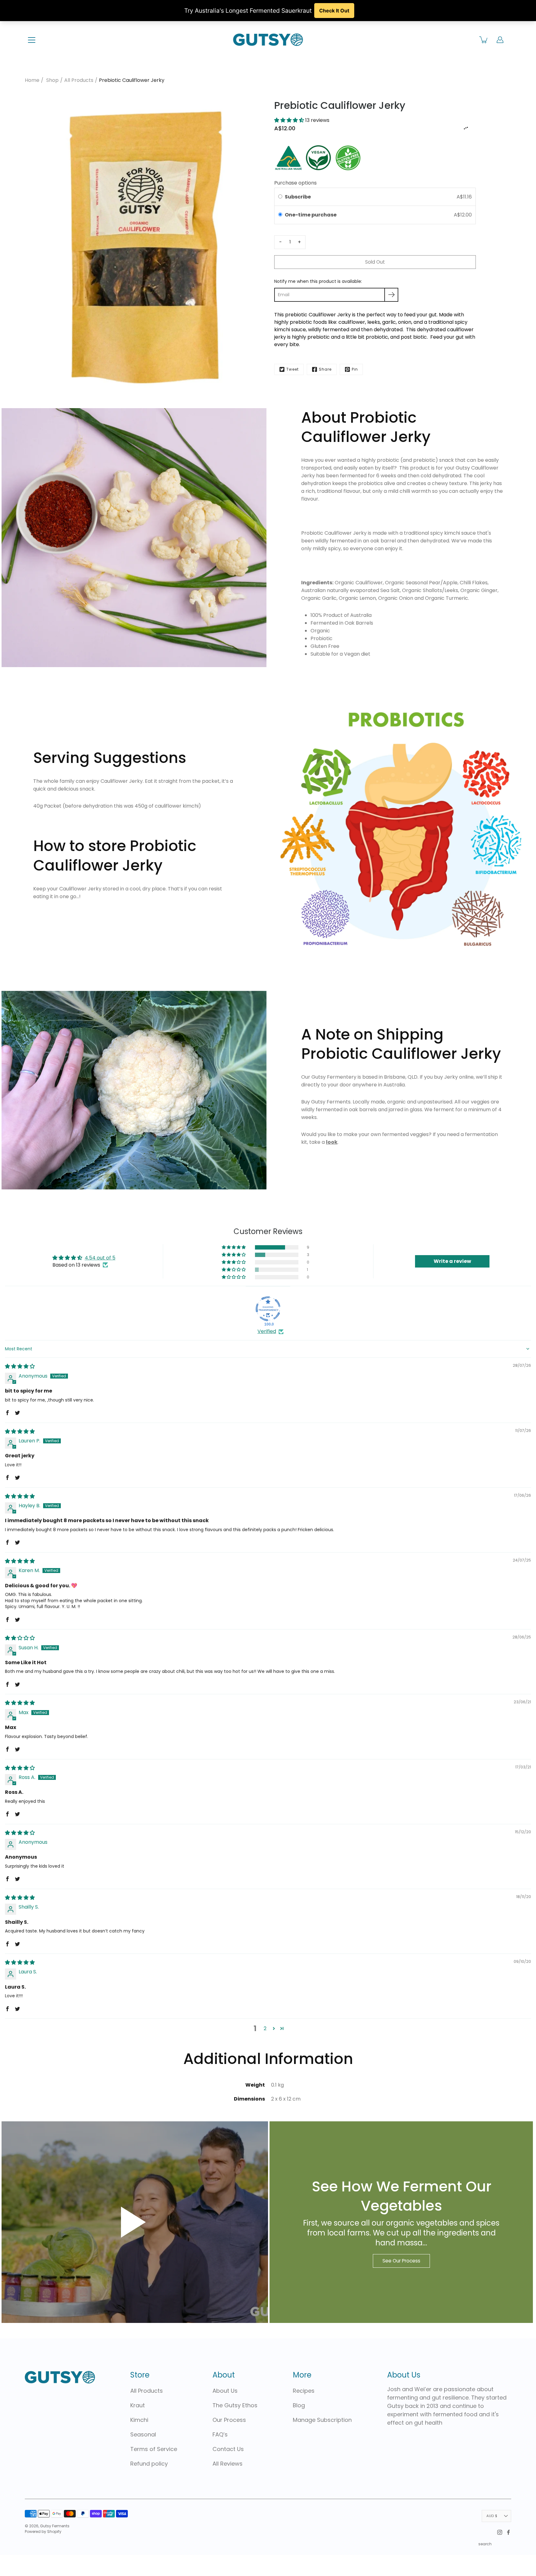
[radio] (280, 215)
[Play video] (135, 2222)
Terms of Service (154, 2449)
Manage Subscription (322, 2420)
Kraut (138, 2405)
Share (325, 369)
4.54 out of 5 (100, 1258)
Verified (267, 1331)
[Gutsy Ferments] (268, 40)
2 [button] (265, 2028)
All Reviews (228, 2464)
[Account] (500, 40)
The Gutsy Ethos (235, 2405)
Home (32, 80)
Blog (299, 2405)
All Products (79, 80)
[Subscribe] (391, 295)
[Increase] (299, 242)
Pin (355, 369)
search (485, 2544)
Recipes (304, 2391)
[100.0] (268, 1309)
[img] (20, 1366)
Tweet (293, 369)
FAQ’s (220, 2434)
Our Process (229, 2420)
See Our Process (401, 2261)
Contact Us (228, 2449)
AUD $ (492, 2516)
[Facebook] (508, 2532)
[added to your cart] (484, 40)
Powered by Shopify (43, 2531)
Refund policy (149, 2464)
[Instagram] (500, 2532)
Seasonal (143, 2434)
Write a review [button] (452, 1261)
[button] (290, 120)
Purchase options (295, 183)
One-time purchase (311, 215)
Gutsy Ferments (55, 2526)
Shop (52, 80)
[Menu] (32, 40)
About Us (225, 2391)
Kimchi (139, 2420)
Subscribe (298, 197)
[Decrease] (280, 242)
